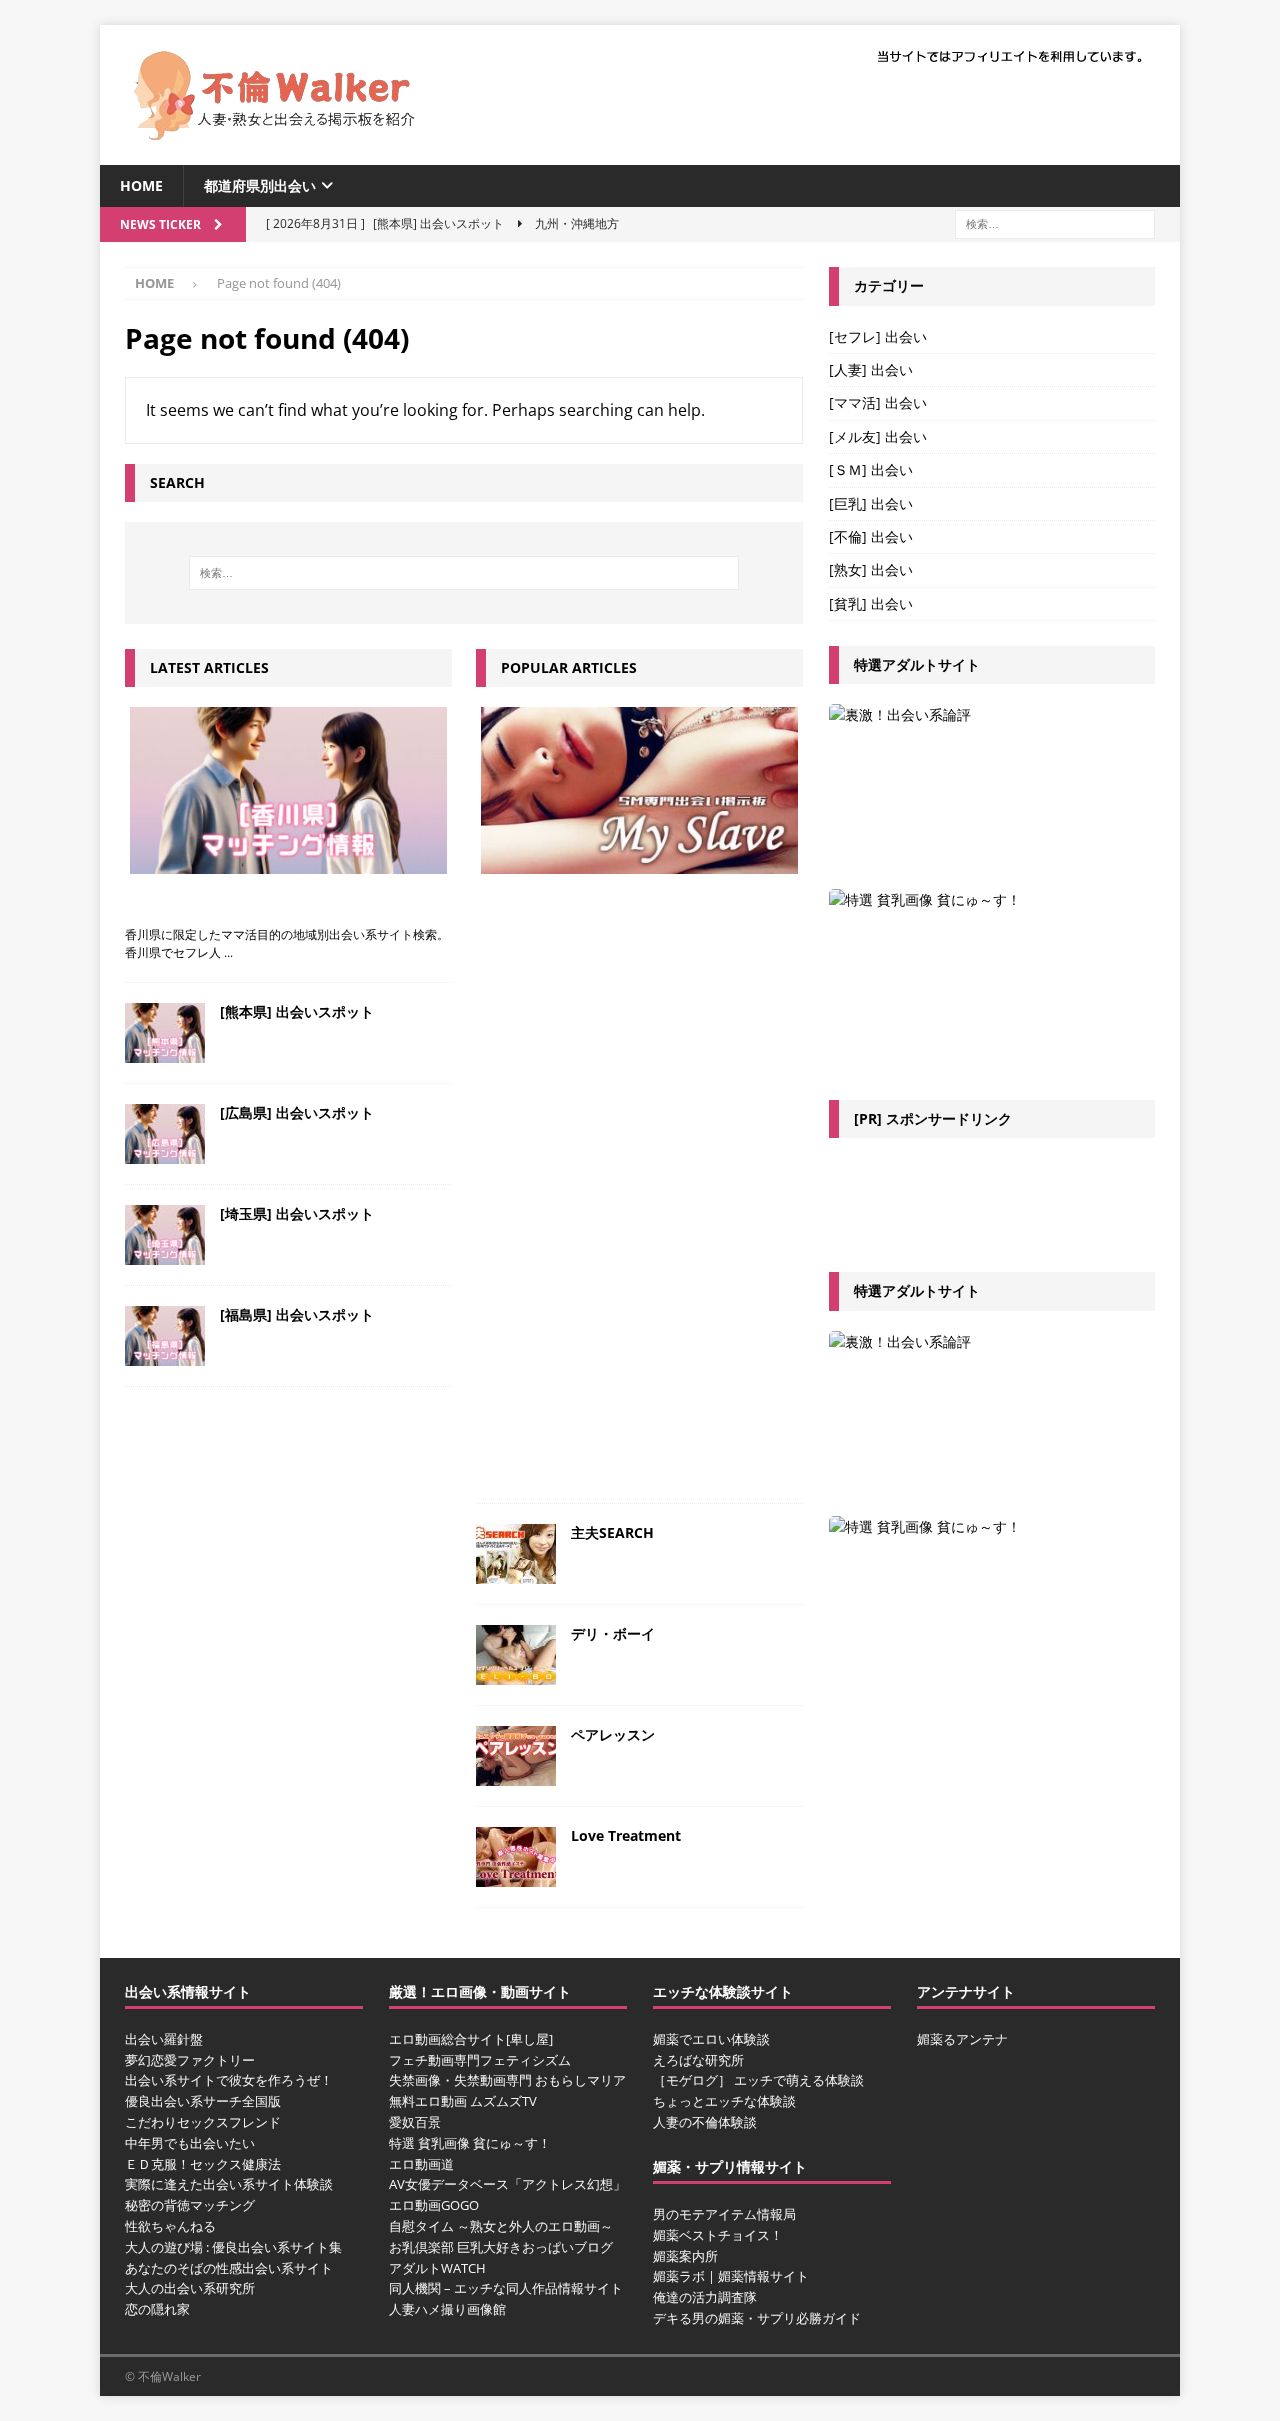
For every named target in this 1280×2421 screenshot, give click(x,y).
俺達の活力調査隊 (705, 2297)
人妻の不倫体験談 (705, 2122)
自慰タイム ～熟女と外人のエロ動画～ (501, 2226)
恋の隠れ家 (157, 2309)
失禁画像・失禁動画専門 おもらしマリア (507, 2080)
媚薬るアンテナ (962, 2039)
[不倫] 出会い (871, 536)
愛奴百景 (415, 2122)
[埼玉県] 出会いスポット (297, 1213)
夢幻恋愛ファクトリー (190, 2060)
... (228, 952)
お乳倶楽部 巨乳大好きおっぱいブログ (501, 2247)
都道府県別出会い (260, 185)
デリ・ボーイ (613, 1633)
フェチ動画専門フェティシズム (480, 2060)
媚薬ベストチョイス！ (718, 2235)
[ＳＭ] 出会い (871, 469)
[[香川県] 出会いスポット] (288, 790)
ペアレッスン (613, 1734)
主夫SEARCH (612, 1532)
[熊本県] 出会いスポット (297, 1011)
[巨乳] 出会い (871, 503)
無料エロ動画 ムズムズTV (463, 2101)
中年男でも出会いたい (190, 2143)
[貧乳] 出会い (871, 603)
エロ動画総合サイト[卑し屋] (471, 2039)
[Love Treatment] (516, 1857)
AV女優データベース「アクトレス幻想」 (507, 2184)
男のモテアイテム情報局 (724, 2214)
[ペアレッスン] (516, 1756)
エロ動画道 (421, 2164)
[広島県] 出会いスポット (297, 1112)
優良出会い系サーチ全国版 (203, 2101)
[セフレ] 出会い (878, 336)
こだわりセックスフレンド (203, 2122)
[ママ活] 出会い (878, 402)
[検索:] (1055, 223)
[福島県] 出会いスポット (297, 1314)
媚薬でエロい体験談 (711, 2039)
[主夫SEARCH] (516, 1554)
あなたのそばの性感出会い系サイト (229, 2268)
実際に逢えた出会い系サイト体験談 (229, 2184)
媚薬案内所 (685, 2256)
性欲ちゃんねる (170, 2226)
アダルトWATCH (437, 2268)
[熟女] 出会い (871, 569)
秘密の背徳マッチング (190, 2205)
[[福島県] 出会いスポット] (165, 1336)
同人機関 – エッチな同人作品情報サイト (506, 2288)
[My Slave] (639, 790)
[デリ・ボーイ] (516, 1655)
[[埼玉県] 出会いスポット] (165, 1235)
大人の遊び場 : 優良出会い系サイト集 (233, 2247)
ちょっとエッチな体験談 (724, 2101)
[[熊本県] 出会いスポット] (165, 1033)
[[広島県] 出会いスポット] (165, 1134)
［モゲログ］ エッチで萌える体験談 (758, 2080)
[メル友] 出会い (878, 436)
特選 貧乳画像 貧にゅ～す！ (470, 2143)
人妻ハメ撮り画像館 (447, 2309)
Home (141, 185)
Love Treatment (626, 1835)
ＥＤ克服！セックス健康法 (203, 2164)
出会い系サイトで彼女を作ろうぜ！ (229, 2080)
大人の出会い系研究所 (190, 2288)
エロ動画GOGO (434, 2205)
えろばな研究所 (698, 2060)
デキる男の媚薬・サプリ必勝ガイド (757, 2318)
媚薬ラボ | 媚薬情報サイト (731, 2276)
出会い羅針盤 (164, 2039)
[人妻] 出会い (871, 369)
